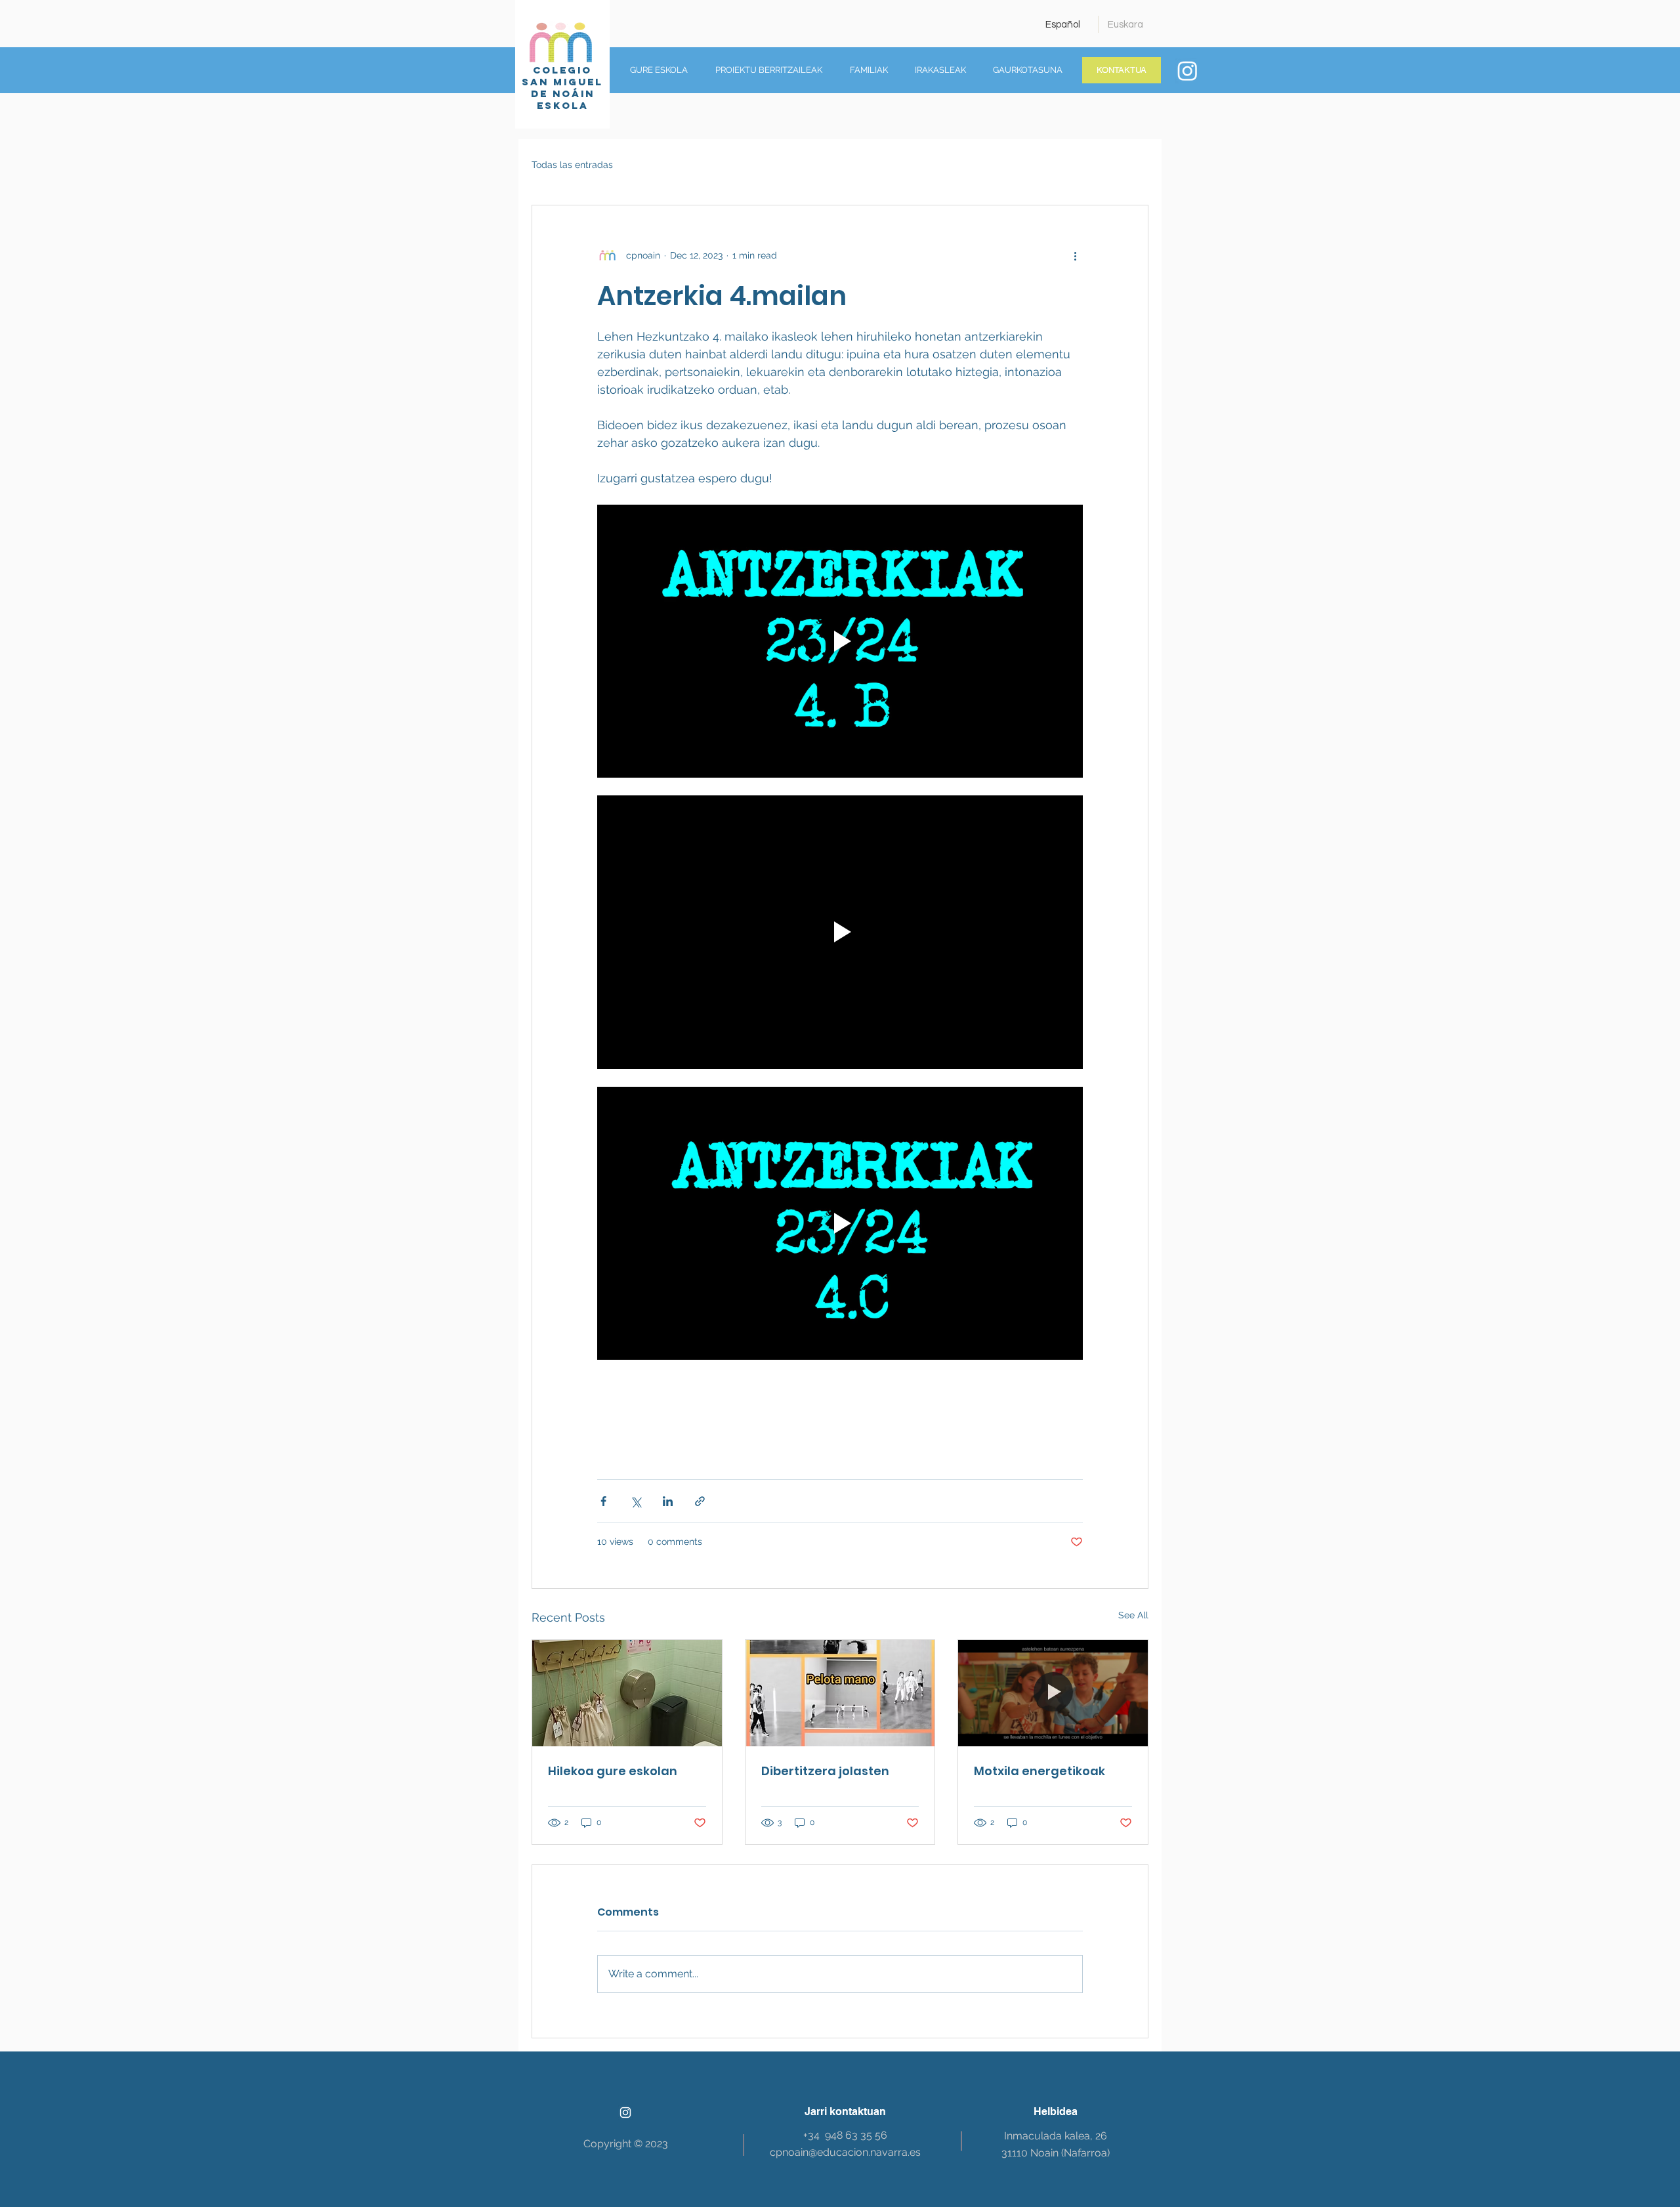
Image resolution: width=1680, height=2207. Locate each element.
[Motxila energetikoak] (1053, 1693)
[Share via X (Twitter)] (636, 1501)
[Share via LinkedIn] (668, 1501)
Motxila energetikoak (1039, 1771)
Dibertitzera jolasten (825, 1771)
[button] (655, 70)
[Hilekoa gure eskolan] (627, 1693)
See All (1133, 1615)
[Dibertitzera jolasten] (840, 1693)
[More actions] (1075, 255)
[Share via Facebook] (603, 1501)
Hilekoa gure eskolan (613, 1771)
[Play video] (840, 641)
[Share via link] (700, 1501)
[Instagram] (1187, 71)
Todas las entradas (572, 165)
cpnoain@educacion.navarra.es (845, 2152)
